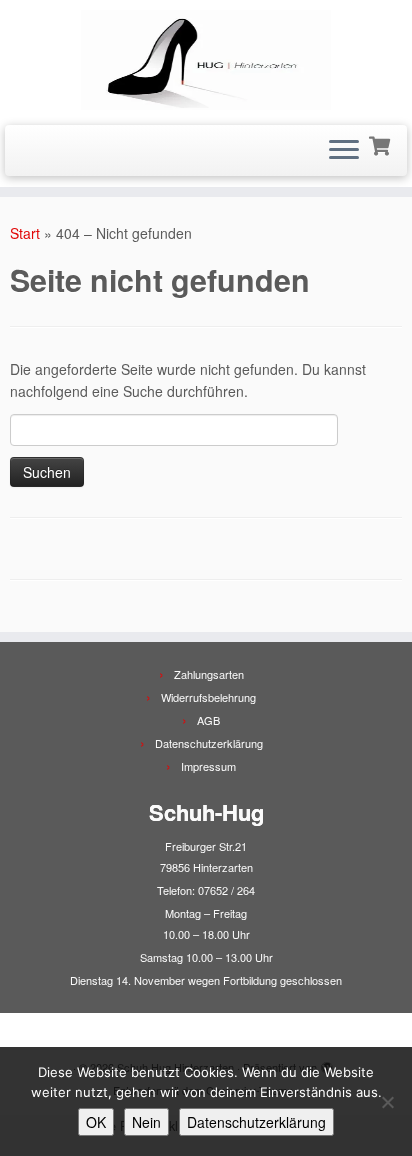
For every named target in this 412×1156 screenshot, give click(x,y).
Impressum (208, 766)
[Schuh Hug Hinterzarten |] (206, 60)
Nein (146, 1122)
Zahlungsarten (209, 674)
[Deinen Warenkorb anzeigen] (381, 144)
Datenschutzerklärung (209, 743)
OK (96, 1122)
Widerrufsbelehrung (208, 697)
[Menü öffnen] (344, 151)
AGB (208, 720)
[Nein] (387, 1102)
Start (25, 233)
